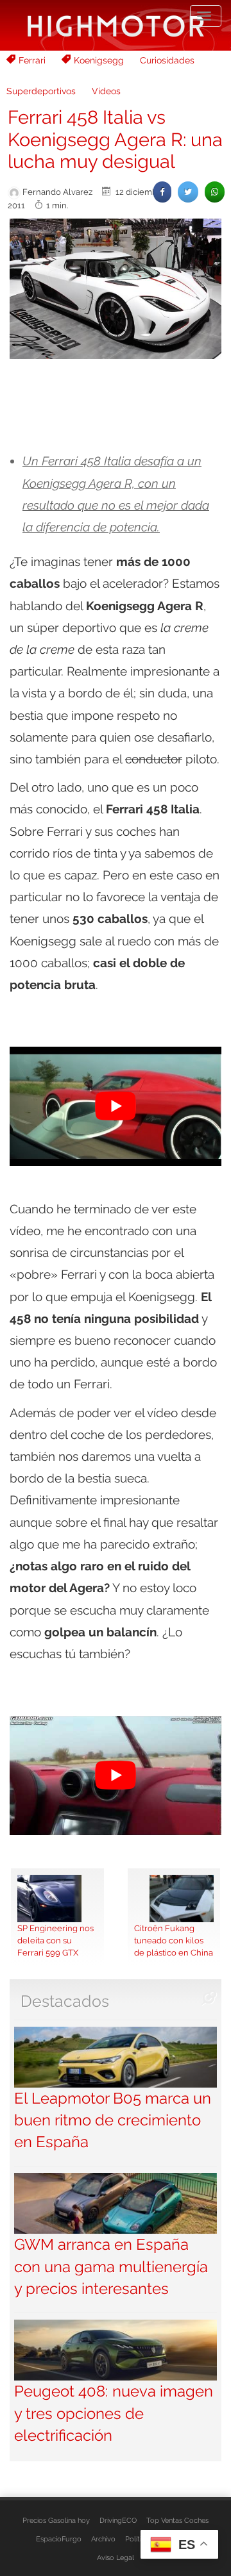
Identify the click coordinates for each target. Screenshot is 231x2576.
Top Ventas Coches (177, 2520)
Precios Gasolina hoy (56, 2520)
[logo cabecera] (116, 25)
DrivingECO (118, 2520)
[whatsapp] (215, 192)
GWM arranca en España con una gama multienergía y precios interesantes (111, 2266)
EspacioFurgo (59, 2539)
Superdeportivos (41, 91)
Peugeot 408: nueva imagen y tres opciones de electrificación (114, 2413)
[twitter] (188, 192)
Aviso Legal (116, 2557)
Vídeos (106, 91)
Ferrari (32, 60)
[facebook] (162, 192)
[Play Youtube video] (116, 1106)
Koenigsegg (99, 60)
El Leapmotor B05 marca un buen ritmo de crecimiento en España (113, 2120)
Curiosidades (167, 60)
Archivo (103, 2539)
